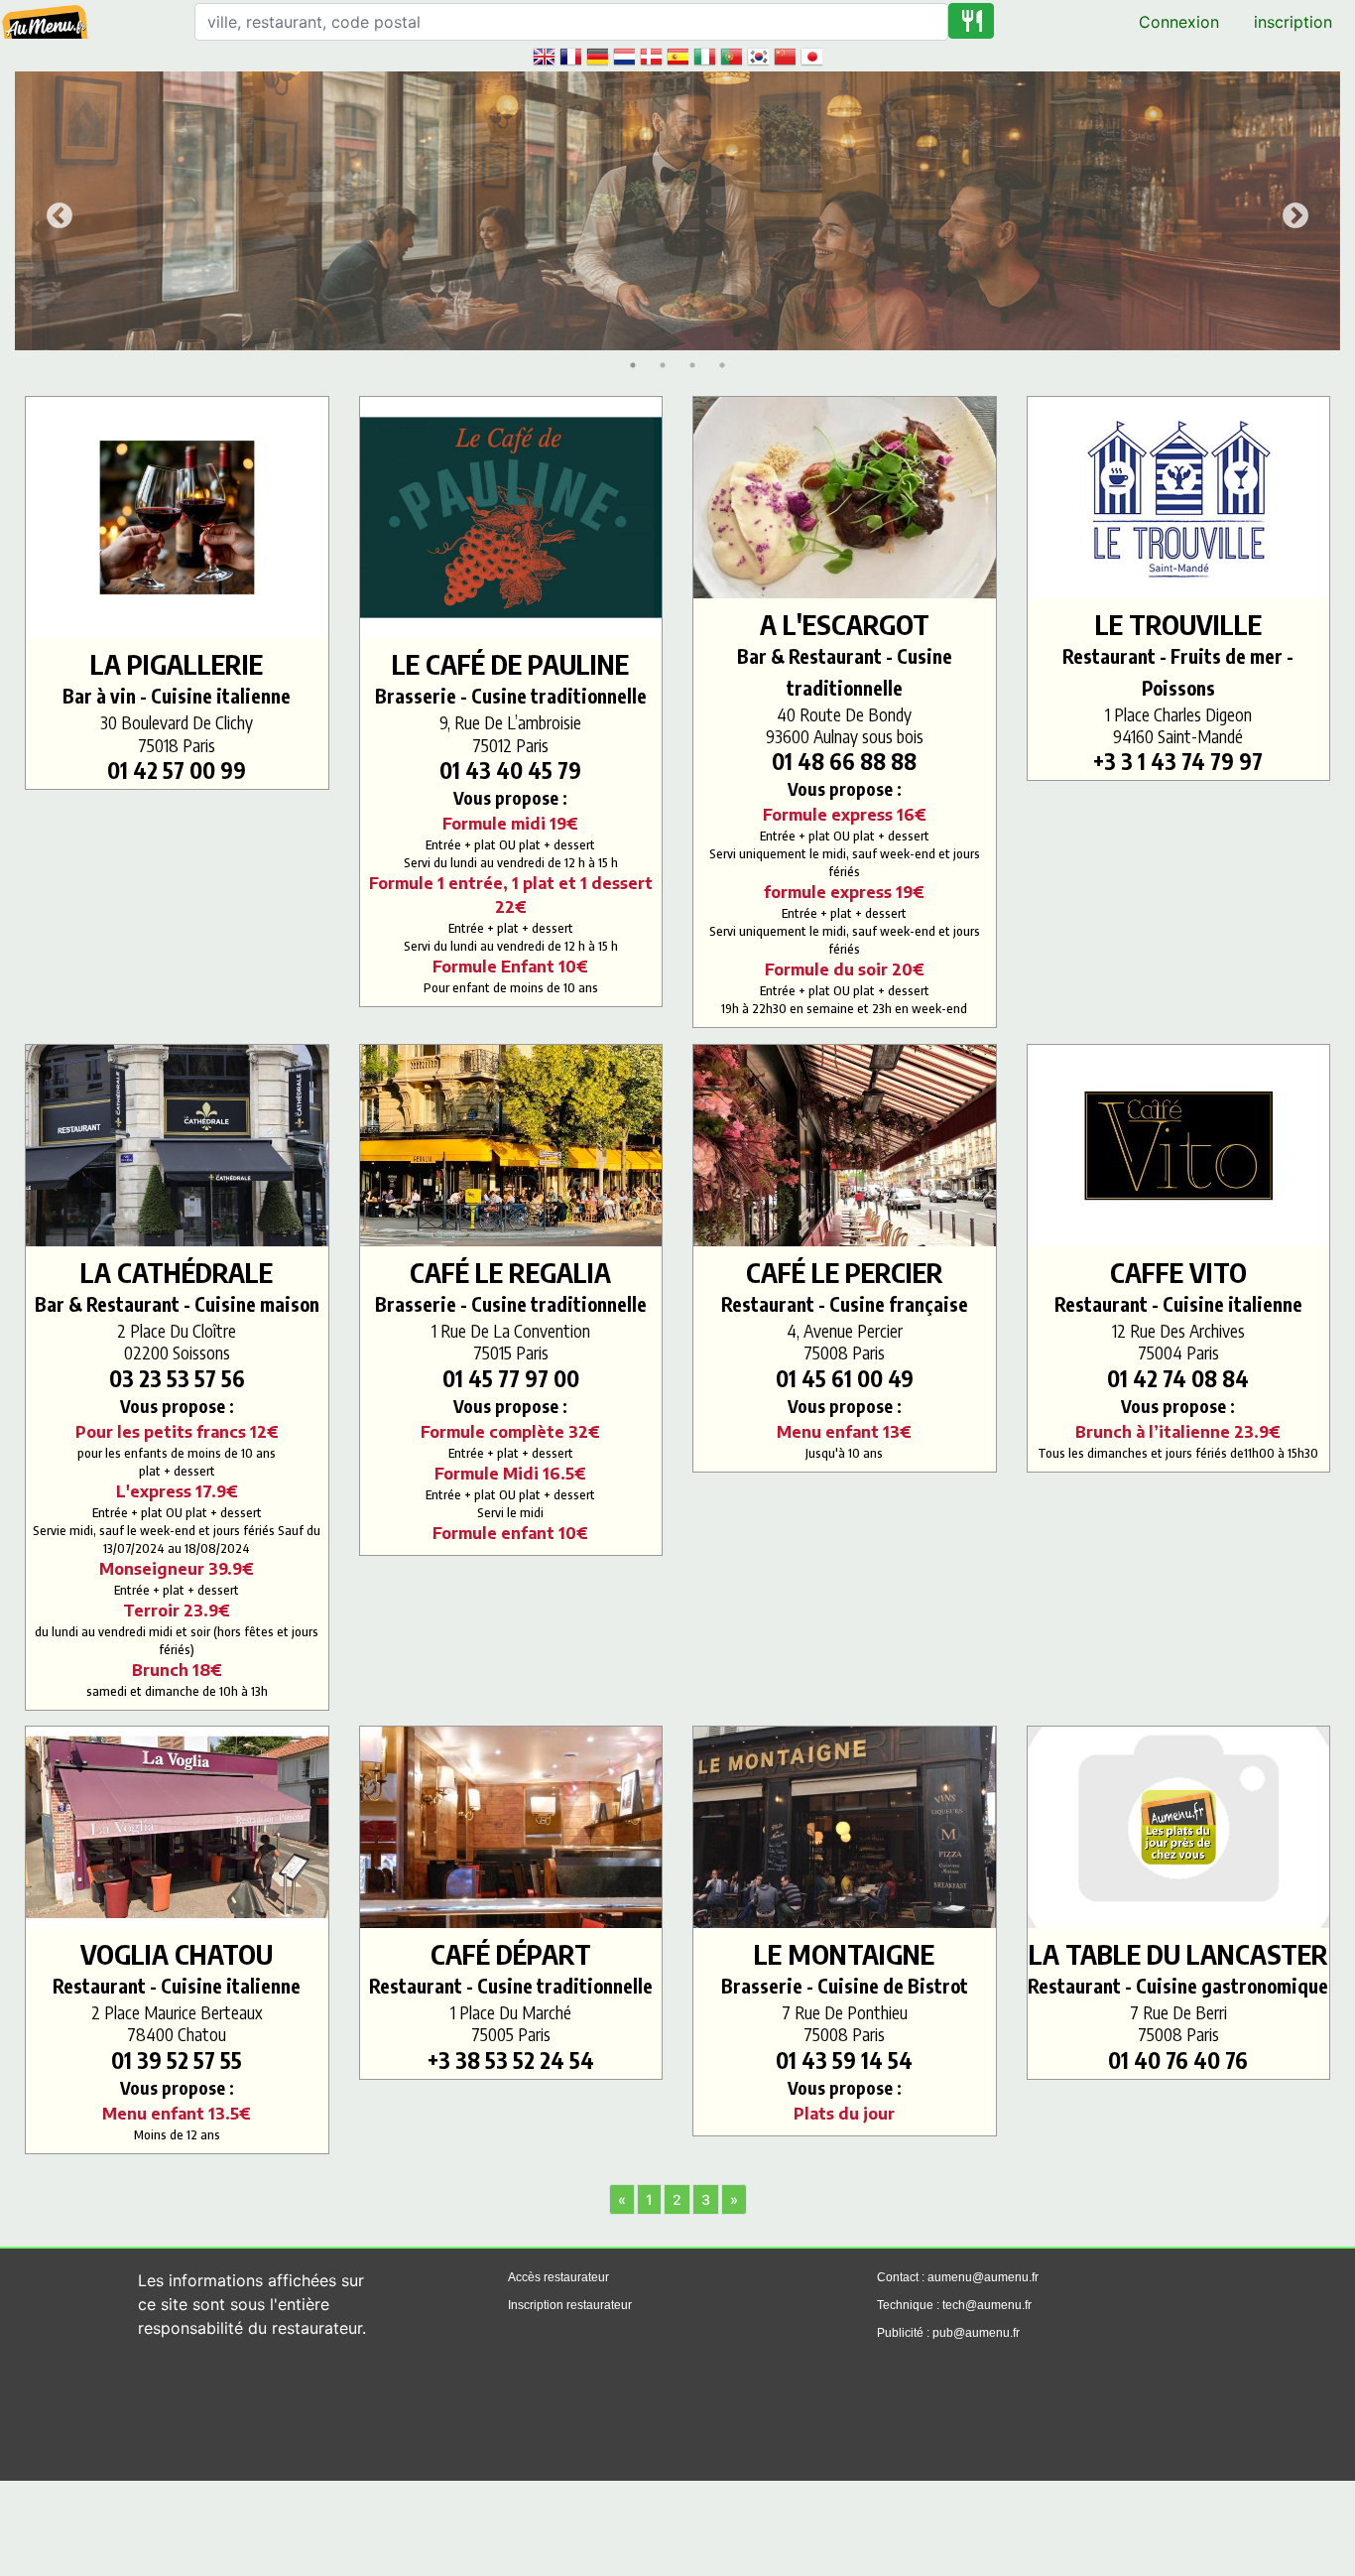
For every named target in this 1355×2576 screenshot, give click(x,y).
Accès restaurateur (558, 2277)
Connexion (1179, 22)
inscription (1293, 22)
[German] (597, 56)
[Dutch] (624, 56)
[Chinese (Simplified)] (785, 56)
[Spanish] (677, 56)
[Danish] (651, 56)
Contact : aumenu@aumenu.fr (958, 2277)
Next (1291, 211)
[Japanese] (811, 56)
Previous (55, 211)
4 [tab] (722, 365)
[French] (570, 56)
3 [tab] (692, 365)
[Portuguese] (731, 56)
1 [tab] (633, 365)
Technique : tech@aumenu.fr (954, 2305)
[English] (544, 56)
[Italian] (704, 56)
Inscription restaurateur (570, 2305)
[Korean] (758, 56)
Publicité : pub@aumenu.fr (948, 2333)
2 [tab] (663, 365)
